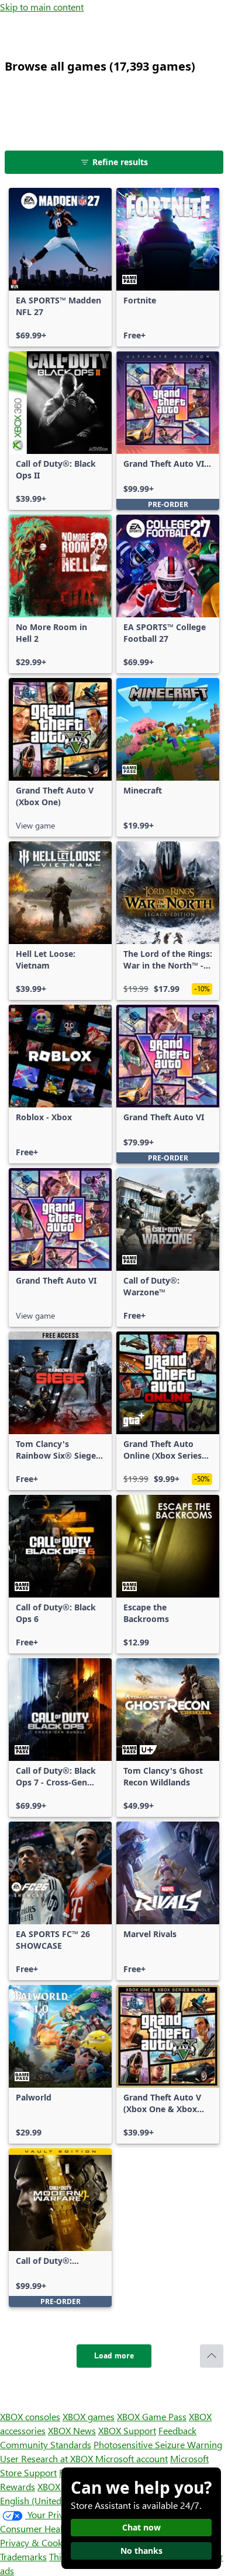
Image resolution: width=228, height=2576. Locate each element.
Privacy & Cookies (37, 2542)
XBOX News (72, 2430)
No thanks (141, 2551)
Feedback (177, 2430)
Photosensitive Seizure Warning (158, 2444)
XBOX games (89, 2416)
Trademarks (23, 2556)
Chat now (141, 2527)
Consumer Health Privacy (51, 2528)
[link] (60, 267)
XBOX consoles (30, 2416)
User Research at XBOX (48, 2458)
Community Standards (46, 2444)
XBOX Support (127, 2430)
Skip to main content (42, 7)
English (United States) (46, 2500)
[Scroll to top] (212, 2356)
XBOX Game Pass (152, 2416)
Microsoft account (132, 2458)
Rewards (18, 2486)
